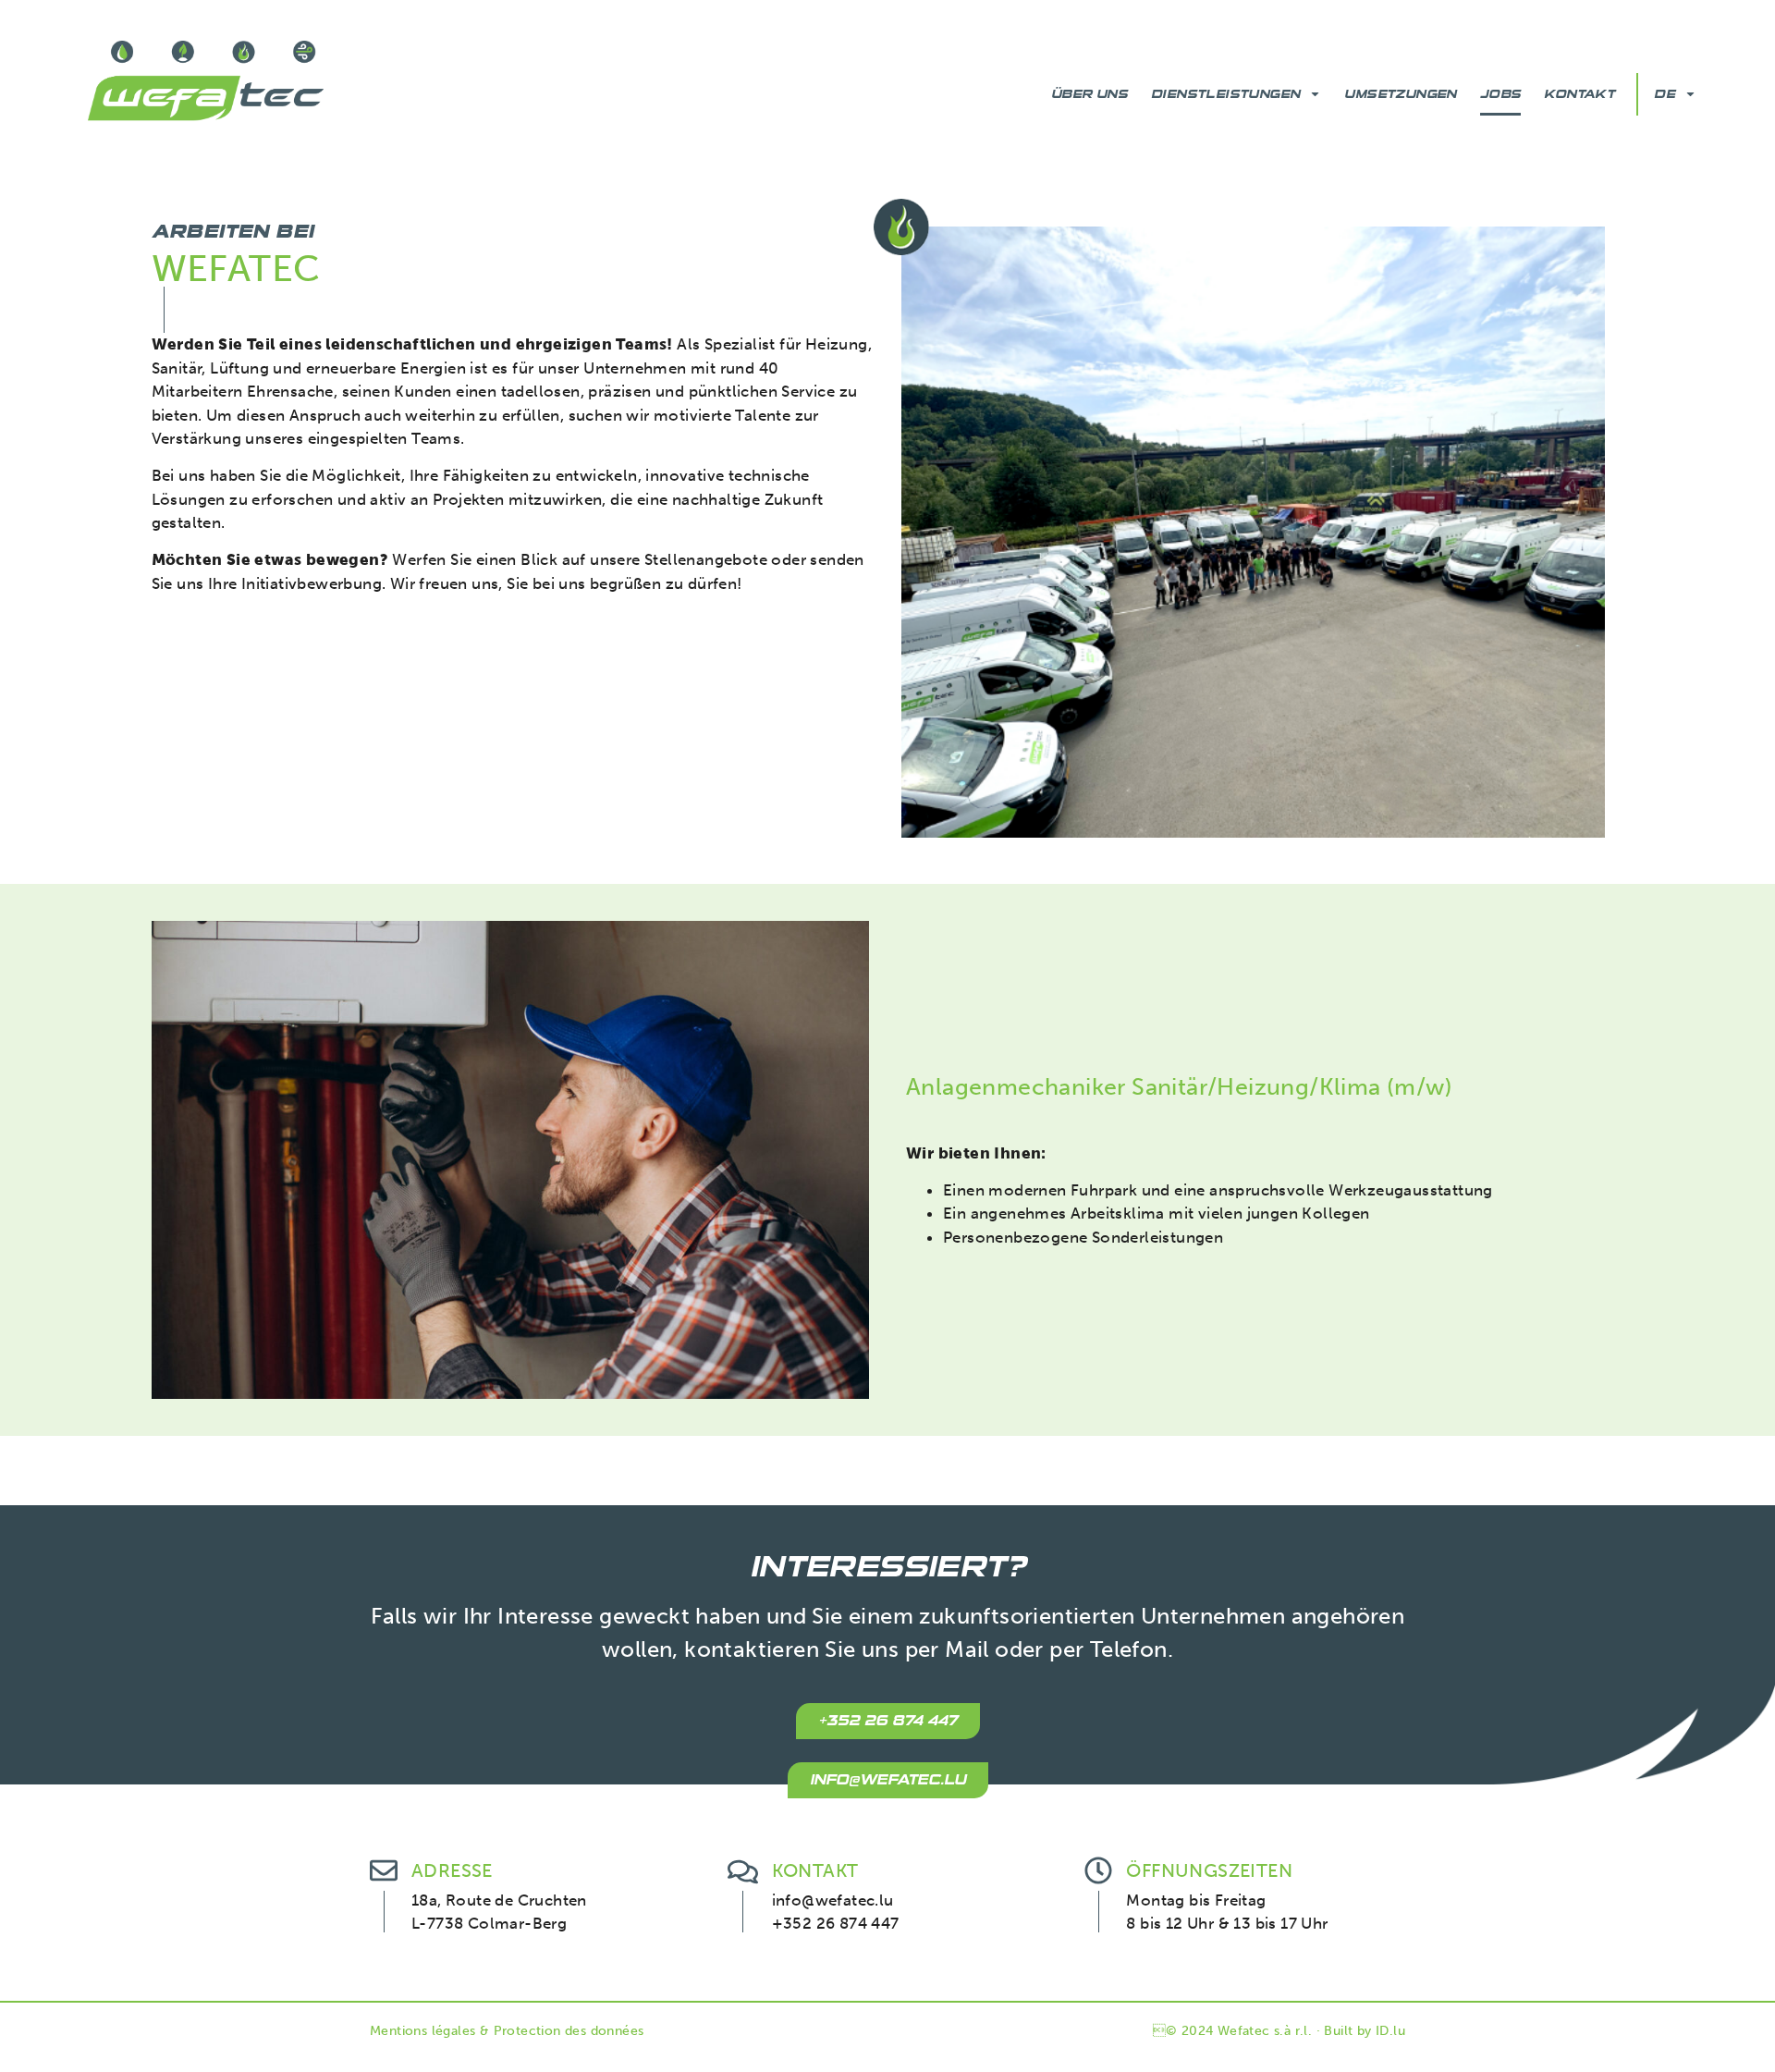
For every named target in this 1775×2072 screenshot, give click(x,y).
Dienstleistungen (1225, 94)
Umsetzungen (1400, 94)
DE (1665, 94)
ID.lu (1390, 2031)
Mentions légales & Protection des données (507, 2031)
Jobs (1501, 94)
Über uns (1089, 94)
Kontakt (1579, 94)
